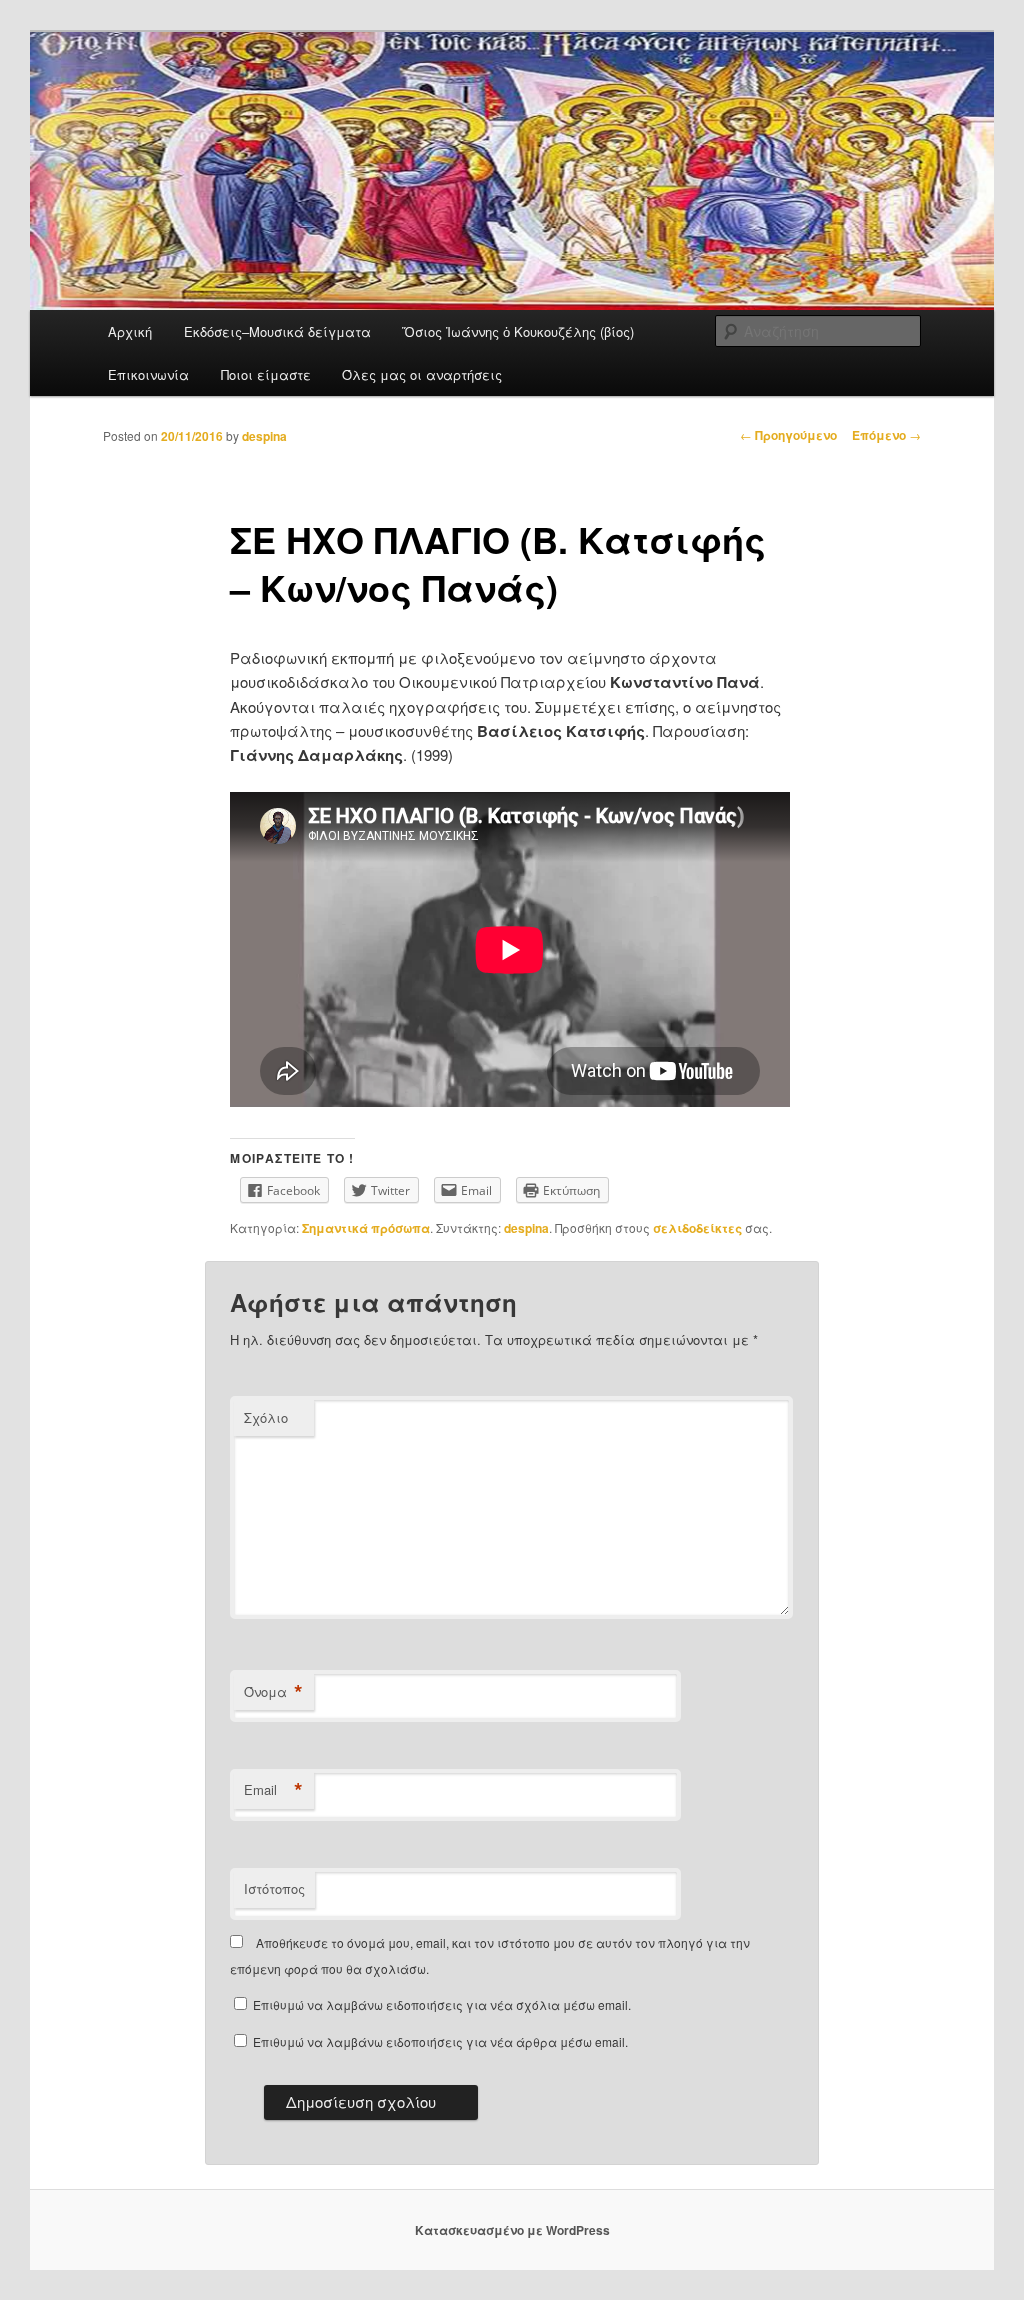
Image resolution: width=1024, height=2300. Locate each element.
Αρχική (130, 331)
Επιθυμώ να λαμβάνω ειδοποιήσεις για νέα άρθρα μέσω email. (440, 2041)
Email (273, 1790)
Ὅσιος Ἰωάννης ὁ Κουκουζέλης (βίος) (518, 331)
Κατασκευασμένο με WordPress (512, 2230)
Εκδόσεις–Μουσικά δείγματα (277, 331)
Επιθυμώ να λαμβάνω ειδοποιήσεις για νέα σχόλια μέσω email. (442, 2004)
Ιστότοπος (274, 1888)
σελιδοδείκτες (697, 1228)
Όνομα (273, 1692)
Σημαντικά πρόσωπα (366, 1228)
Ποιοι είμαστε (266, 374)
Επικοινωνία (148, 374)
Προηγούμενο (788, 435)
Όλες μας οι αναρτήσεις (422, 374)
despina (264, 436)
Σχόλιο (266, 1417)
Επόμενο (886, 435)
